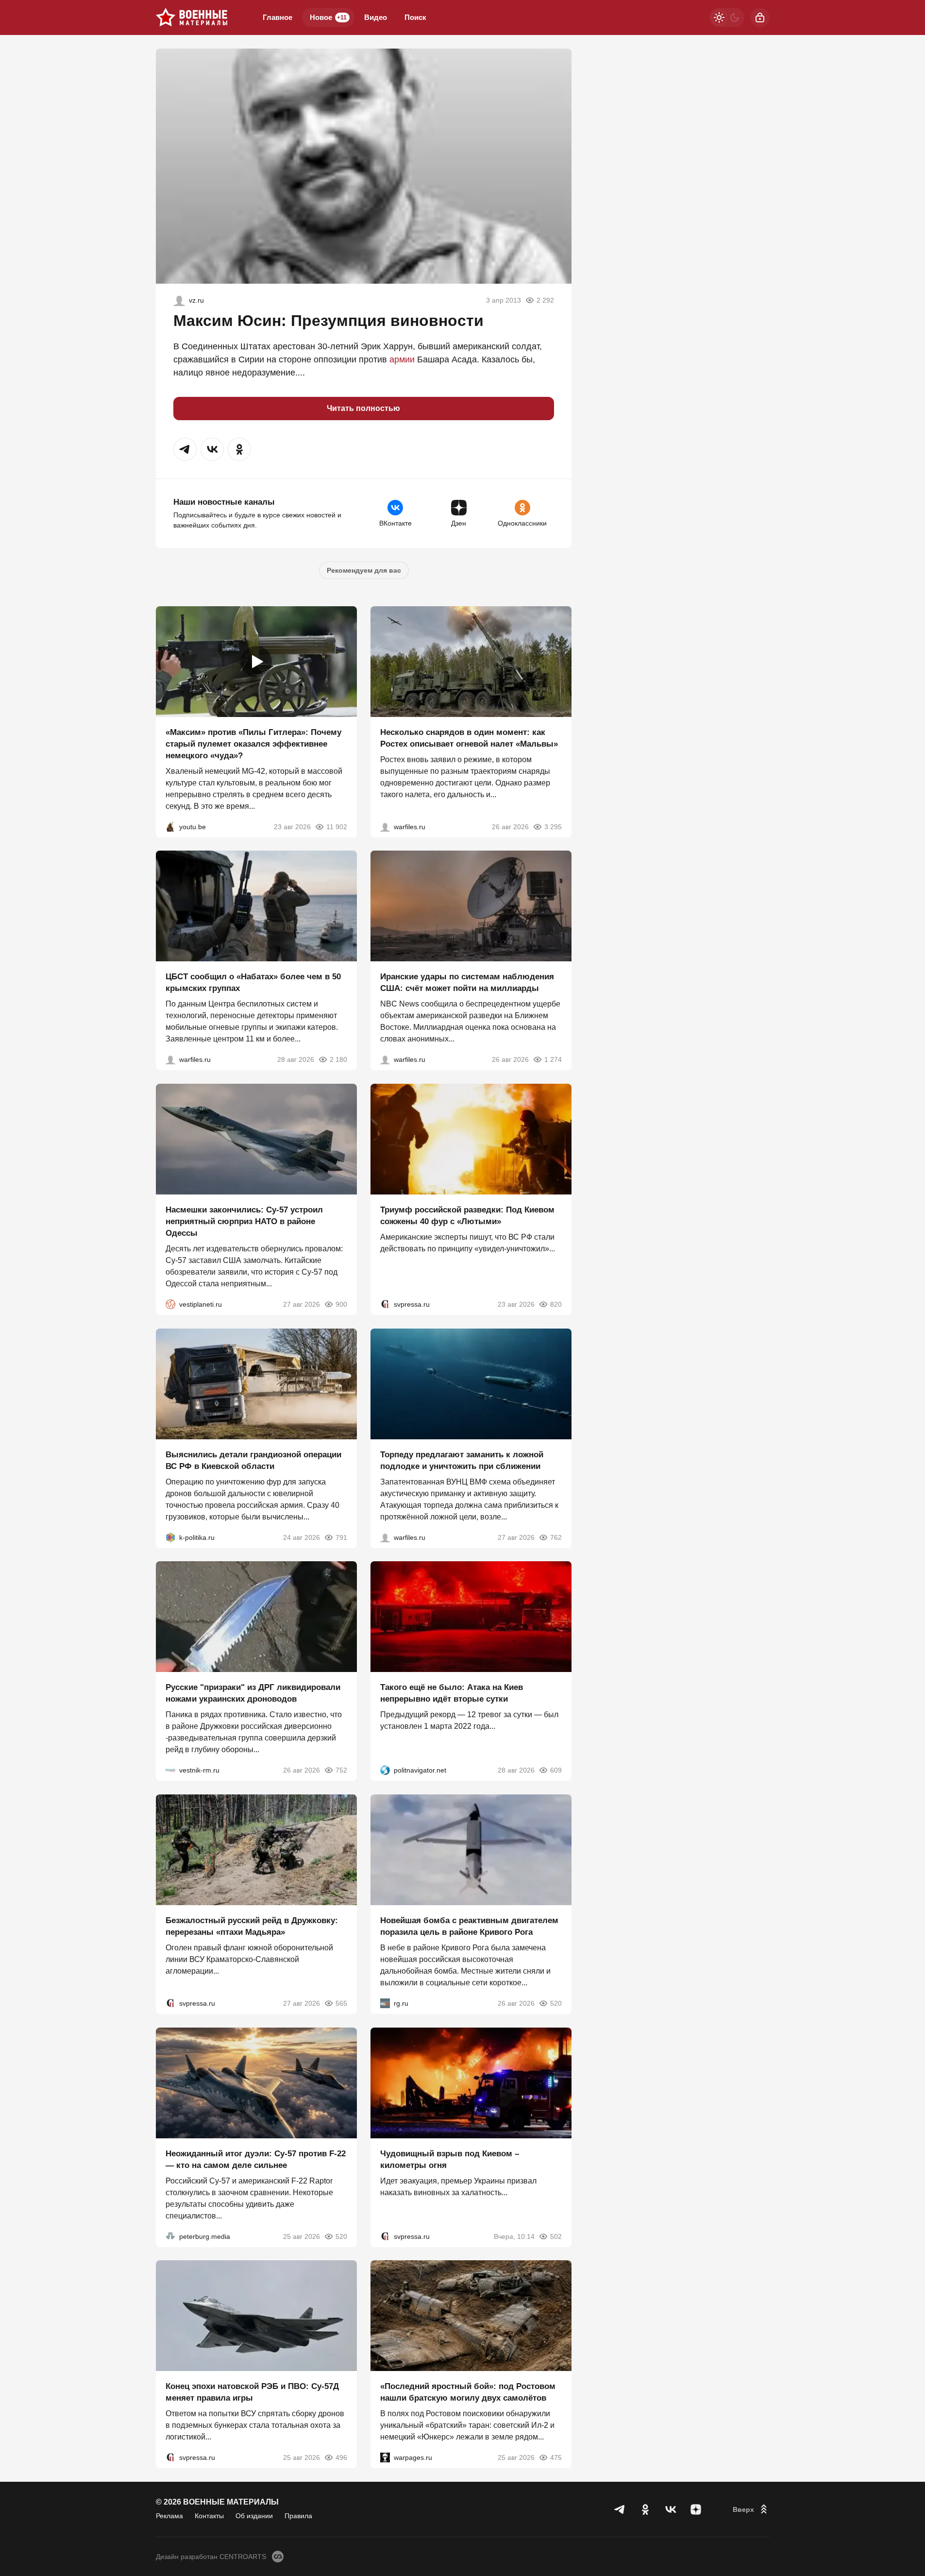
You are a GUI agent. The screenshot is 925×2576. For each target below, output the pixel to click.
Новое (328, 17)
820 (556, 1304)
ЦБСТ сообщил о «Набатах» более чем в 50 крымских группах (253, 982)
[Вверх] (751, 2509)
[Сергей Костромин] (385, 1059)
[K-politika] (170, 1537)
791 (341, 1537)
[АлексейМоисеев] (385, 2003)
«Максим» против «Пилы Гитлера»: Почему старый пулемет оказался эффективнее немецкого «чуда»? (253, 743)
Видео (376, 17)
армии (402, 359)
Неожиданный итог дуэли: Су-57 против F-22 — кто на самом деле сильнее (256, 2159)
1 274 (553, 1059)
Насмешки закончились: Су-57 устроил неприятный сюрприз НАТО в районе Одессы (244, 1221)
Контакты (209, 2516)
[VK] (671, 2509)
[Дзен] (696, 2509)
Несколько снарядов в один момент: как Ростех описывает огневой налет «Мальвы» (469, 738)
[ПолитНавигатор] (385, 1770)
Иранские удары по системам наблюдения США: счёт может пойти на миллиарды (467, 982)
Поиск (415, 17)
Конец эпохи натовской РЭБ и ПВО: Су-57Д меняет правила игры (252, 2392)
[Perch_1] (179, 300)
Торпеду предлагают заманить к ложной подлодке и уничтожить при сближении (462, 1460)
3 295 (553, 826)
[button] (185, 449)
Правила (298, 2516)
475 (556, 2457)
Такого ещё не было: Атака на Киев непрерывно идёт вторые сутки (452, 1693)
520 (556, 2003)
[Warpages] (385, 2457)
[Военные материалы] (192, 17)
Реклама (169, 2516)
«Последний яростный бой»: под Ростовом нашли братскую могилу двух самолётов (468, 2392)
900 (341, 1304)
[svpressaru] (385, 1304)
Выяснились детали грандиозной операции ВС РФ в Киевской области (253, 1460)
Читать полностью (363, 408)
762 (556, 1537)
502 (556, 2236)
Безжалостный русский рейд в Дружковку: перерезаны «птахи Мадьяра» (252, 1926)
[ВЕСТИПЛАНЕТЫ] (170, 1304)
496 (341, 2457)
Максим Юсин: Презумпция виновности (328, 321)
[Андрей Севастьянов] (385, 826)
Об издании (254, 2516)
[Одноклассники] (645, 2509)
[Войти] (760, 17)
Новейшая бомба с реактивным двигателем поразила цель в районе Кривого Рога (469, 1926)
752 (341, 1770)
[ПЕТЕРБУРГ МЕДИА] (170, 2236)
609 (556, 1770)
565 (341, 2003)
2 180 (338, 1059)
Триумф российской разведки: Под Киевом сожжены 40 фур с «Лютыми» (467, 1216)
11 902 (337, 826)
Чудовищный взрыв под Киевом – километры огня (450, 2159)
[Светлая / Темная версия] (727, 17)
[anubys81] (170, 826)
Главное (277, 17)
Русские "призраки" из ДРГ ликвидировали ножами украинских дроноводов (253, 1693)
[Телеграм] (620, 2509)
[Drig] (170, 1770)
